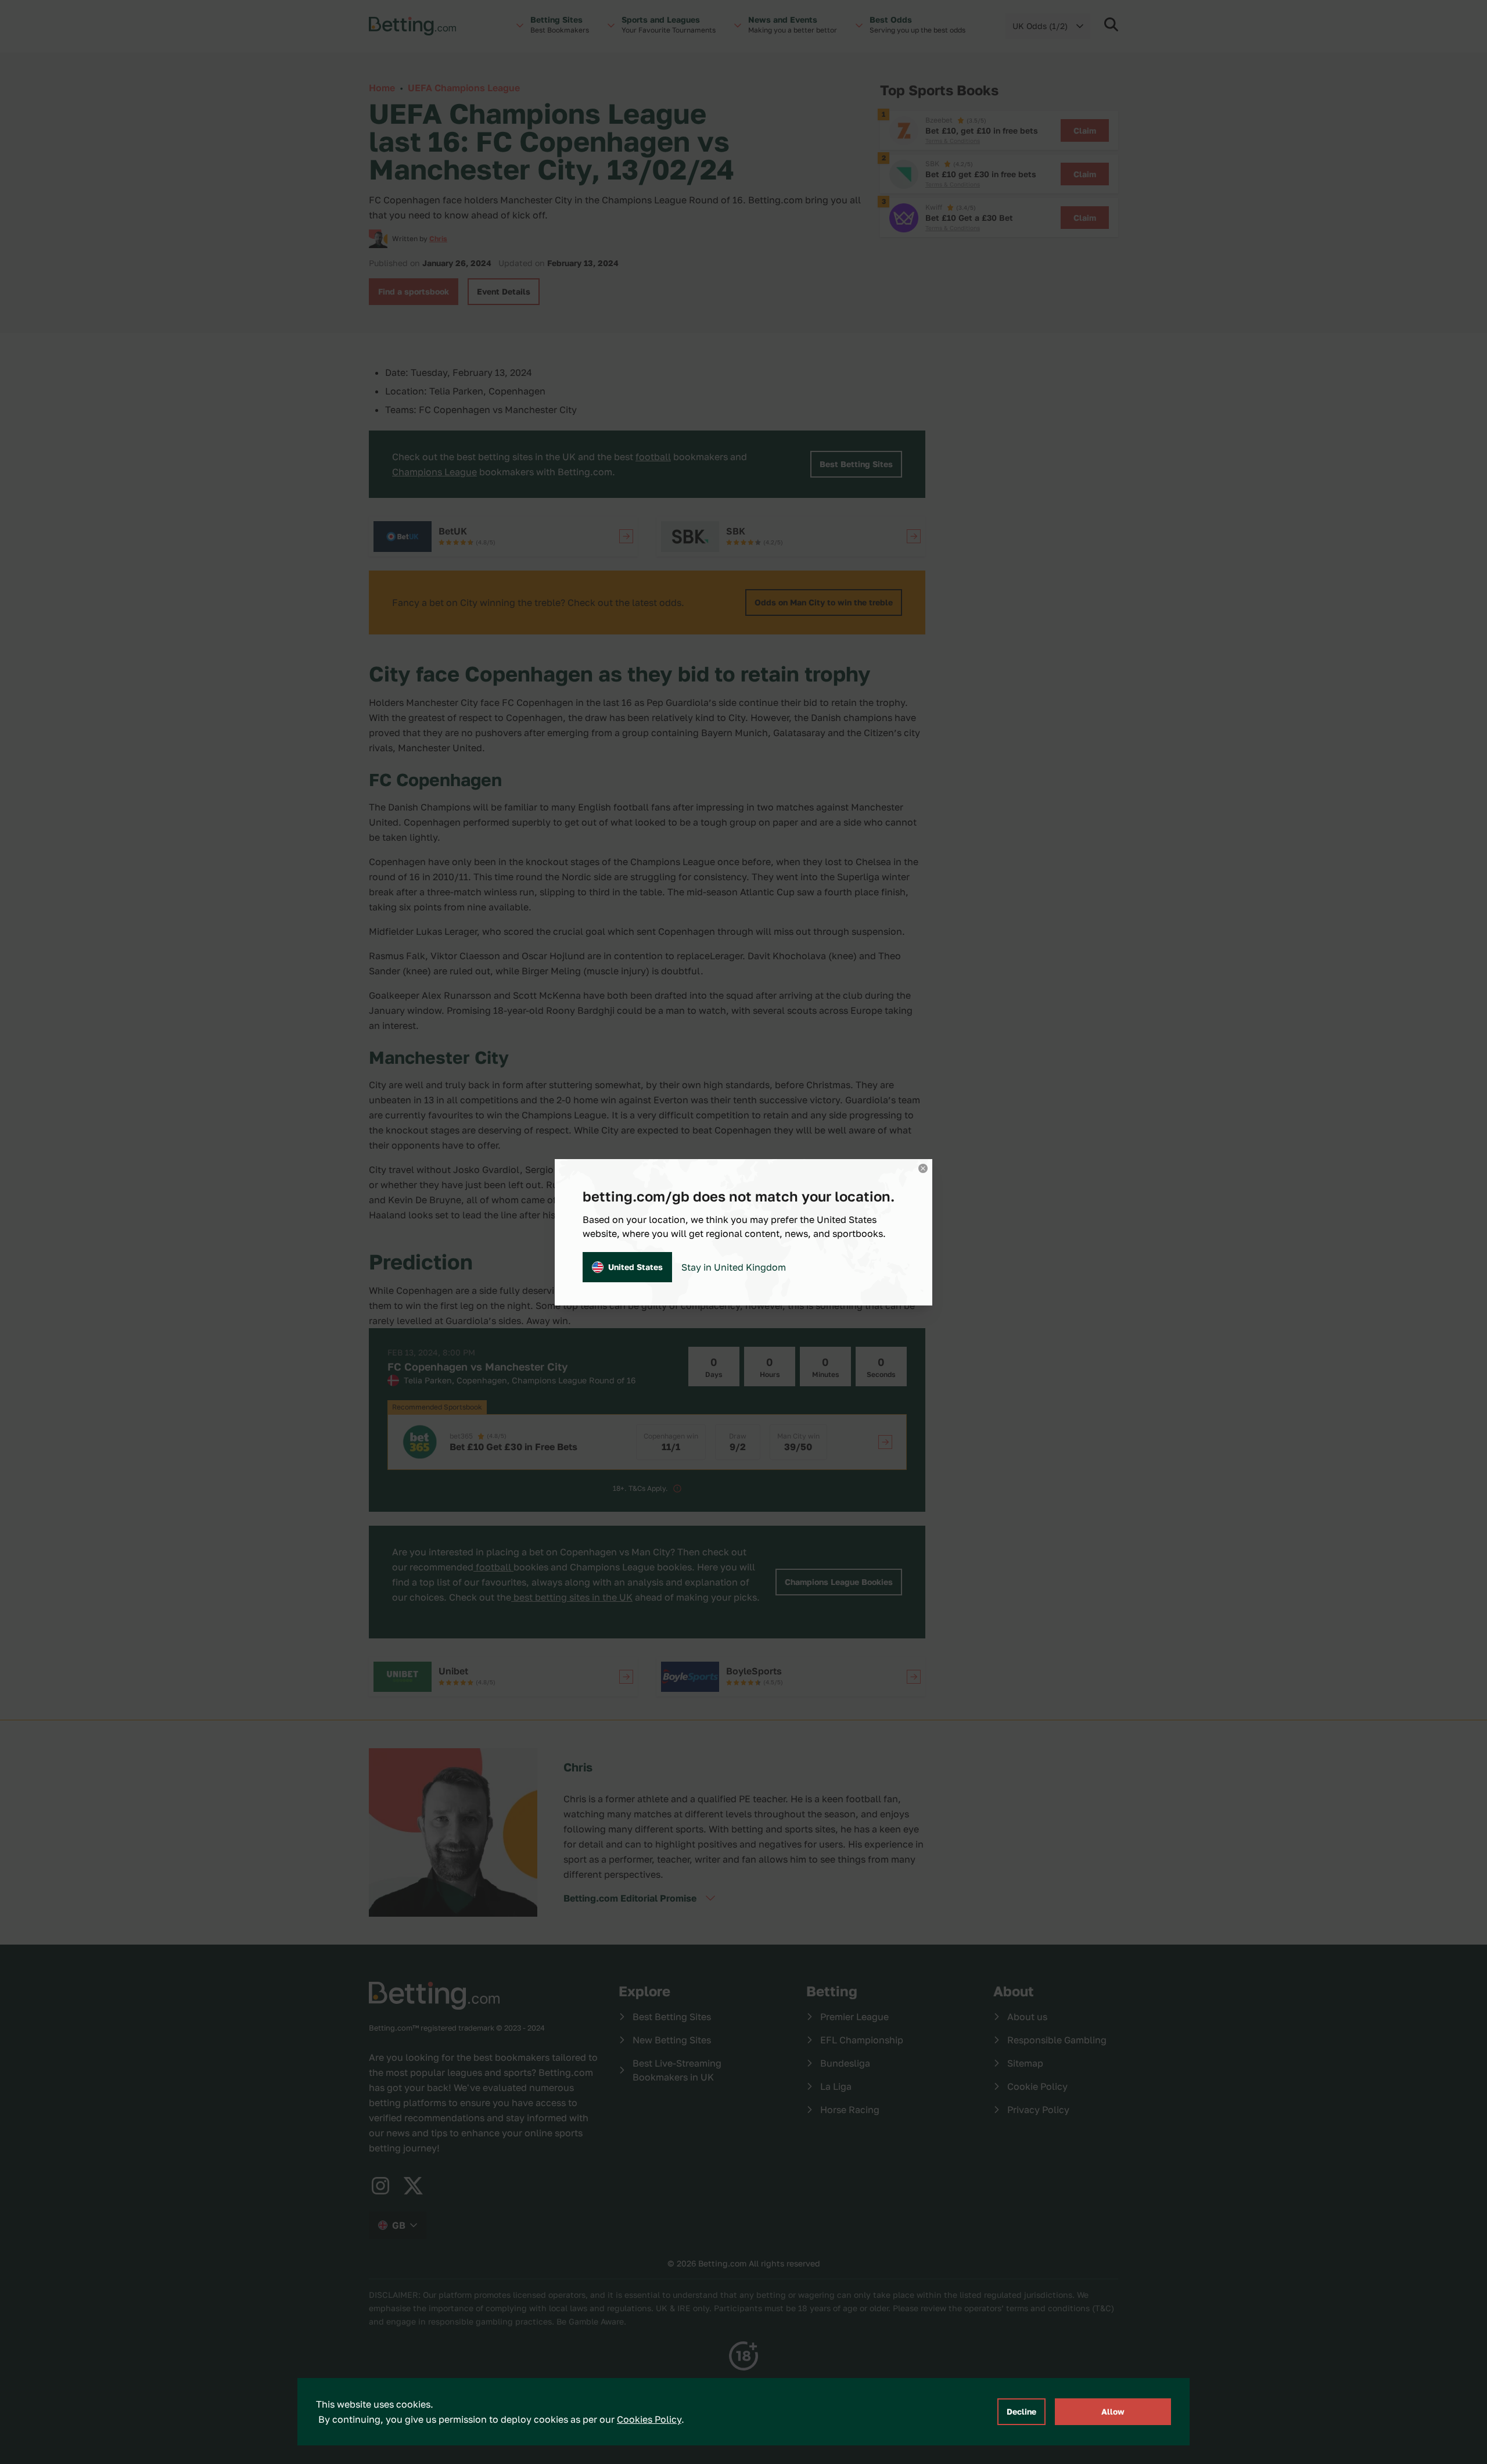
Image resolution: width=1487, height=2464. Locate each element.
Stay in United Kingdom (734, 1267)
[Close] (923, 1168)
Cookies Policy (649, 2419)
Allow (1113, 2411)
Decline (1021, 2411)
